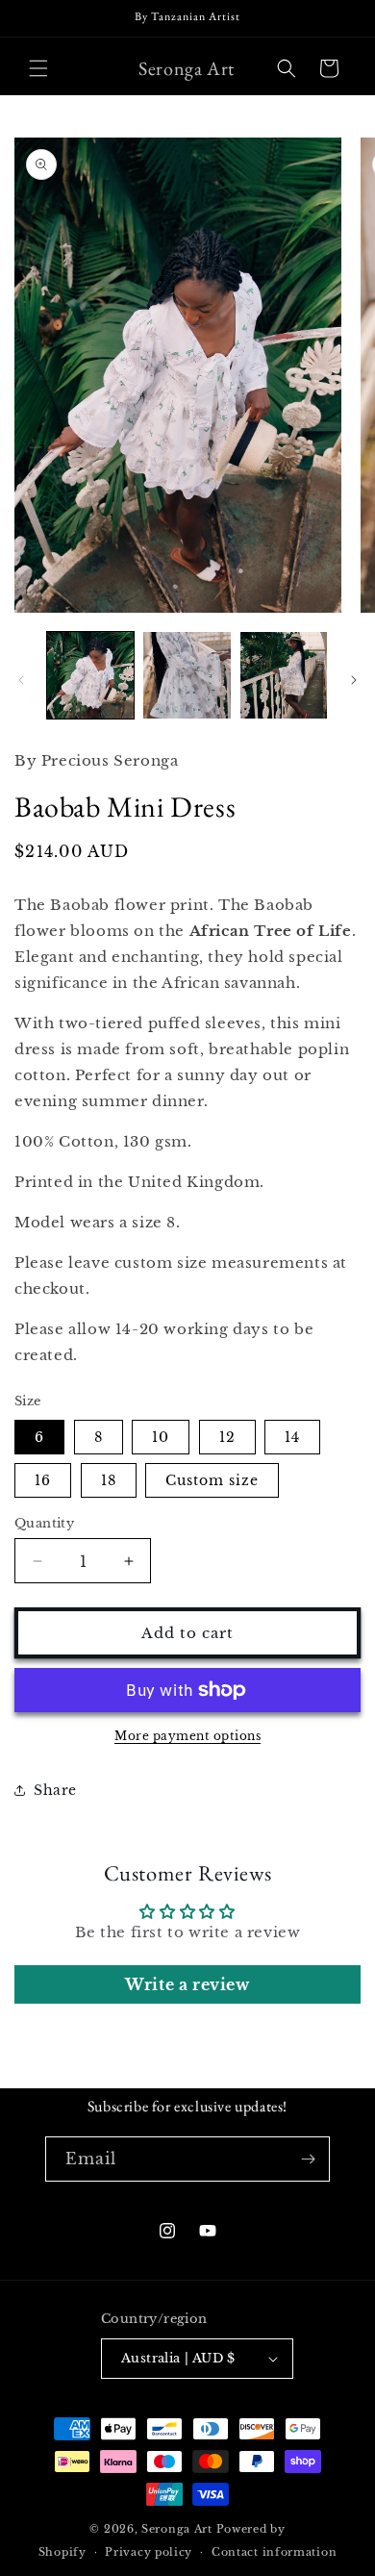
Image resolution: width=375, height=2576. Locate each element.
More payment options (187, 1736)
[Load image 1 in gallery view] (90, 675)
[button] (38, 68)
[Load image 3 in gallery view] (284, 675)
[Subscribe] (308, 2159)
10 (161, 1437)
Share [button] (55, 1790)
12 (227, 1437)
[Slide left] (21, 680)
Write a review (187, 1984)
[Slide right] (354, 680)
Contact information (274, 2552)
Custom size (212, 1480)
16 (43, 1480)
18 (109, 1480)
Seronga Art (177, 2529)
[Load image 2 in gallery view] (187, 675)
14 (292, 1437)
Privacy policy (149, 2552)
